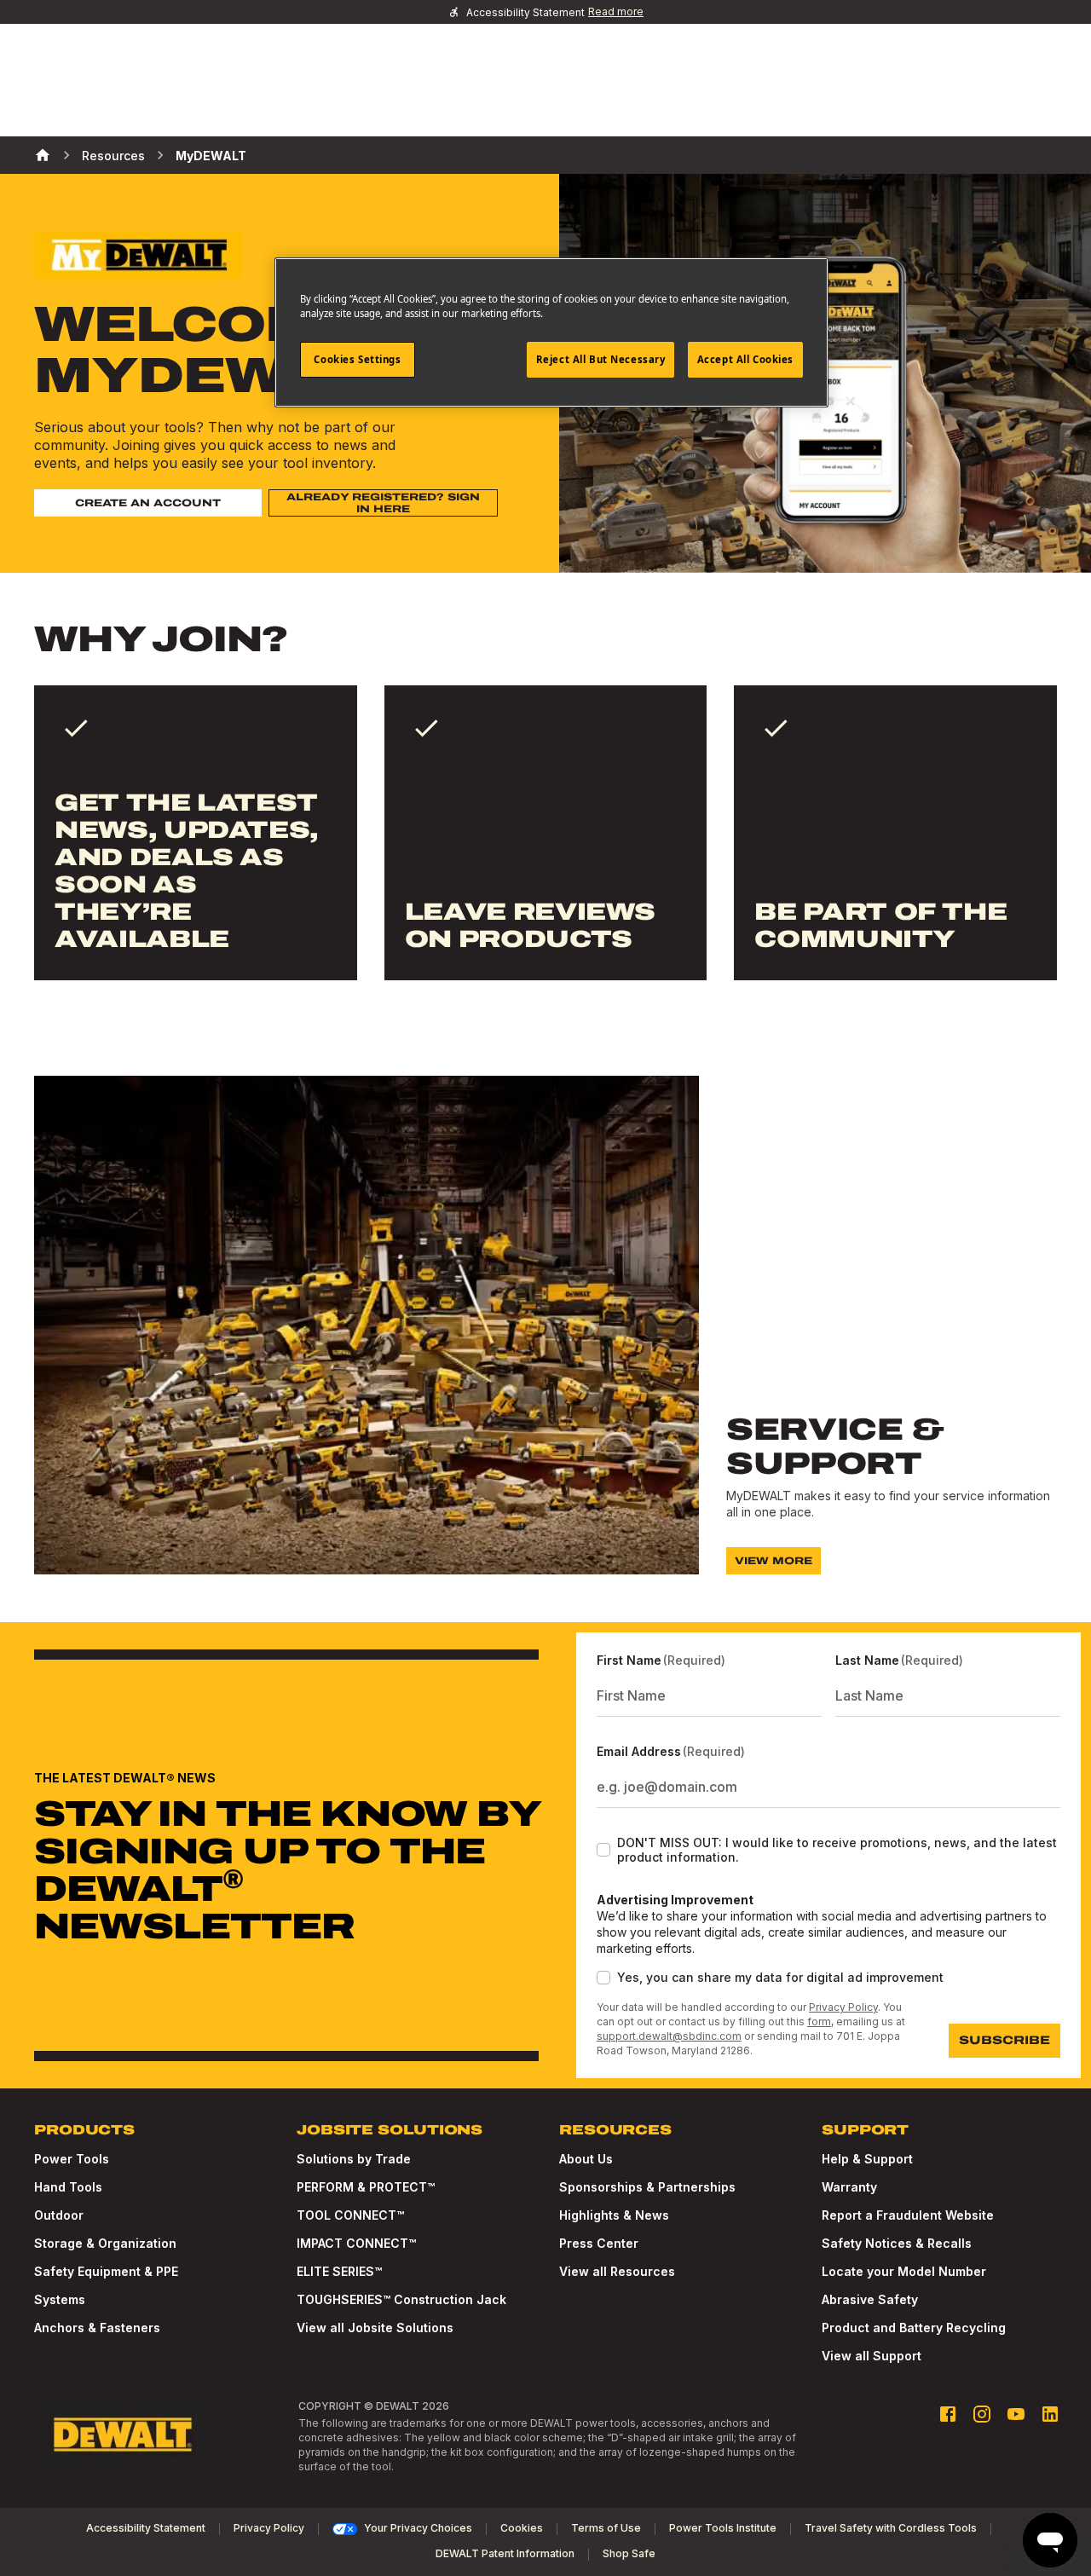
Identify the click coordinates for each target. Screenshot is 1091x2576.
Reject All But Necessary (601, 359)
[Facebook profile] (948, 2414)
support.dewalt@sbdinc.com (669, 2036)
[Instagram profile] (982, 2414)
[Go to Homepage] (123, 2434)
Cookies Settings (357, 359)
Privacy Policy (843, 2007)
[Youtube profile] (1016, 2414)
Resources (113, 156)
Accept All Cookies (745, 359)
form (819, 2022)
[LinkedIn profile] (1050, 2414)
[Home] (43, 155)
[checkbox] (603, 1850)
